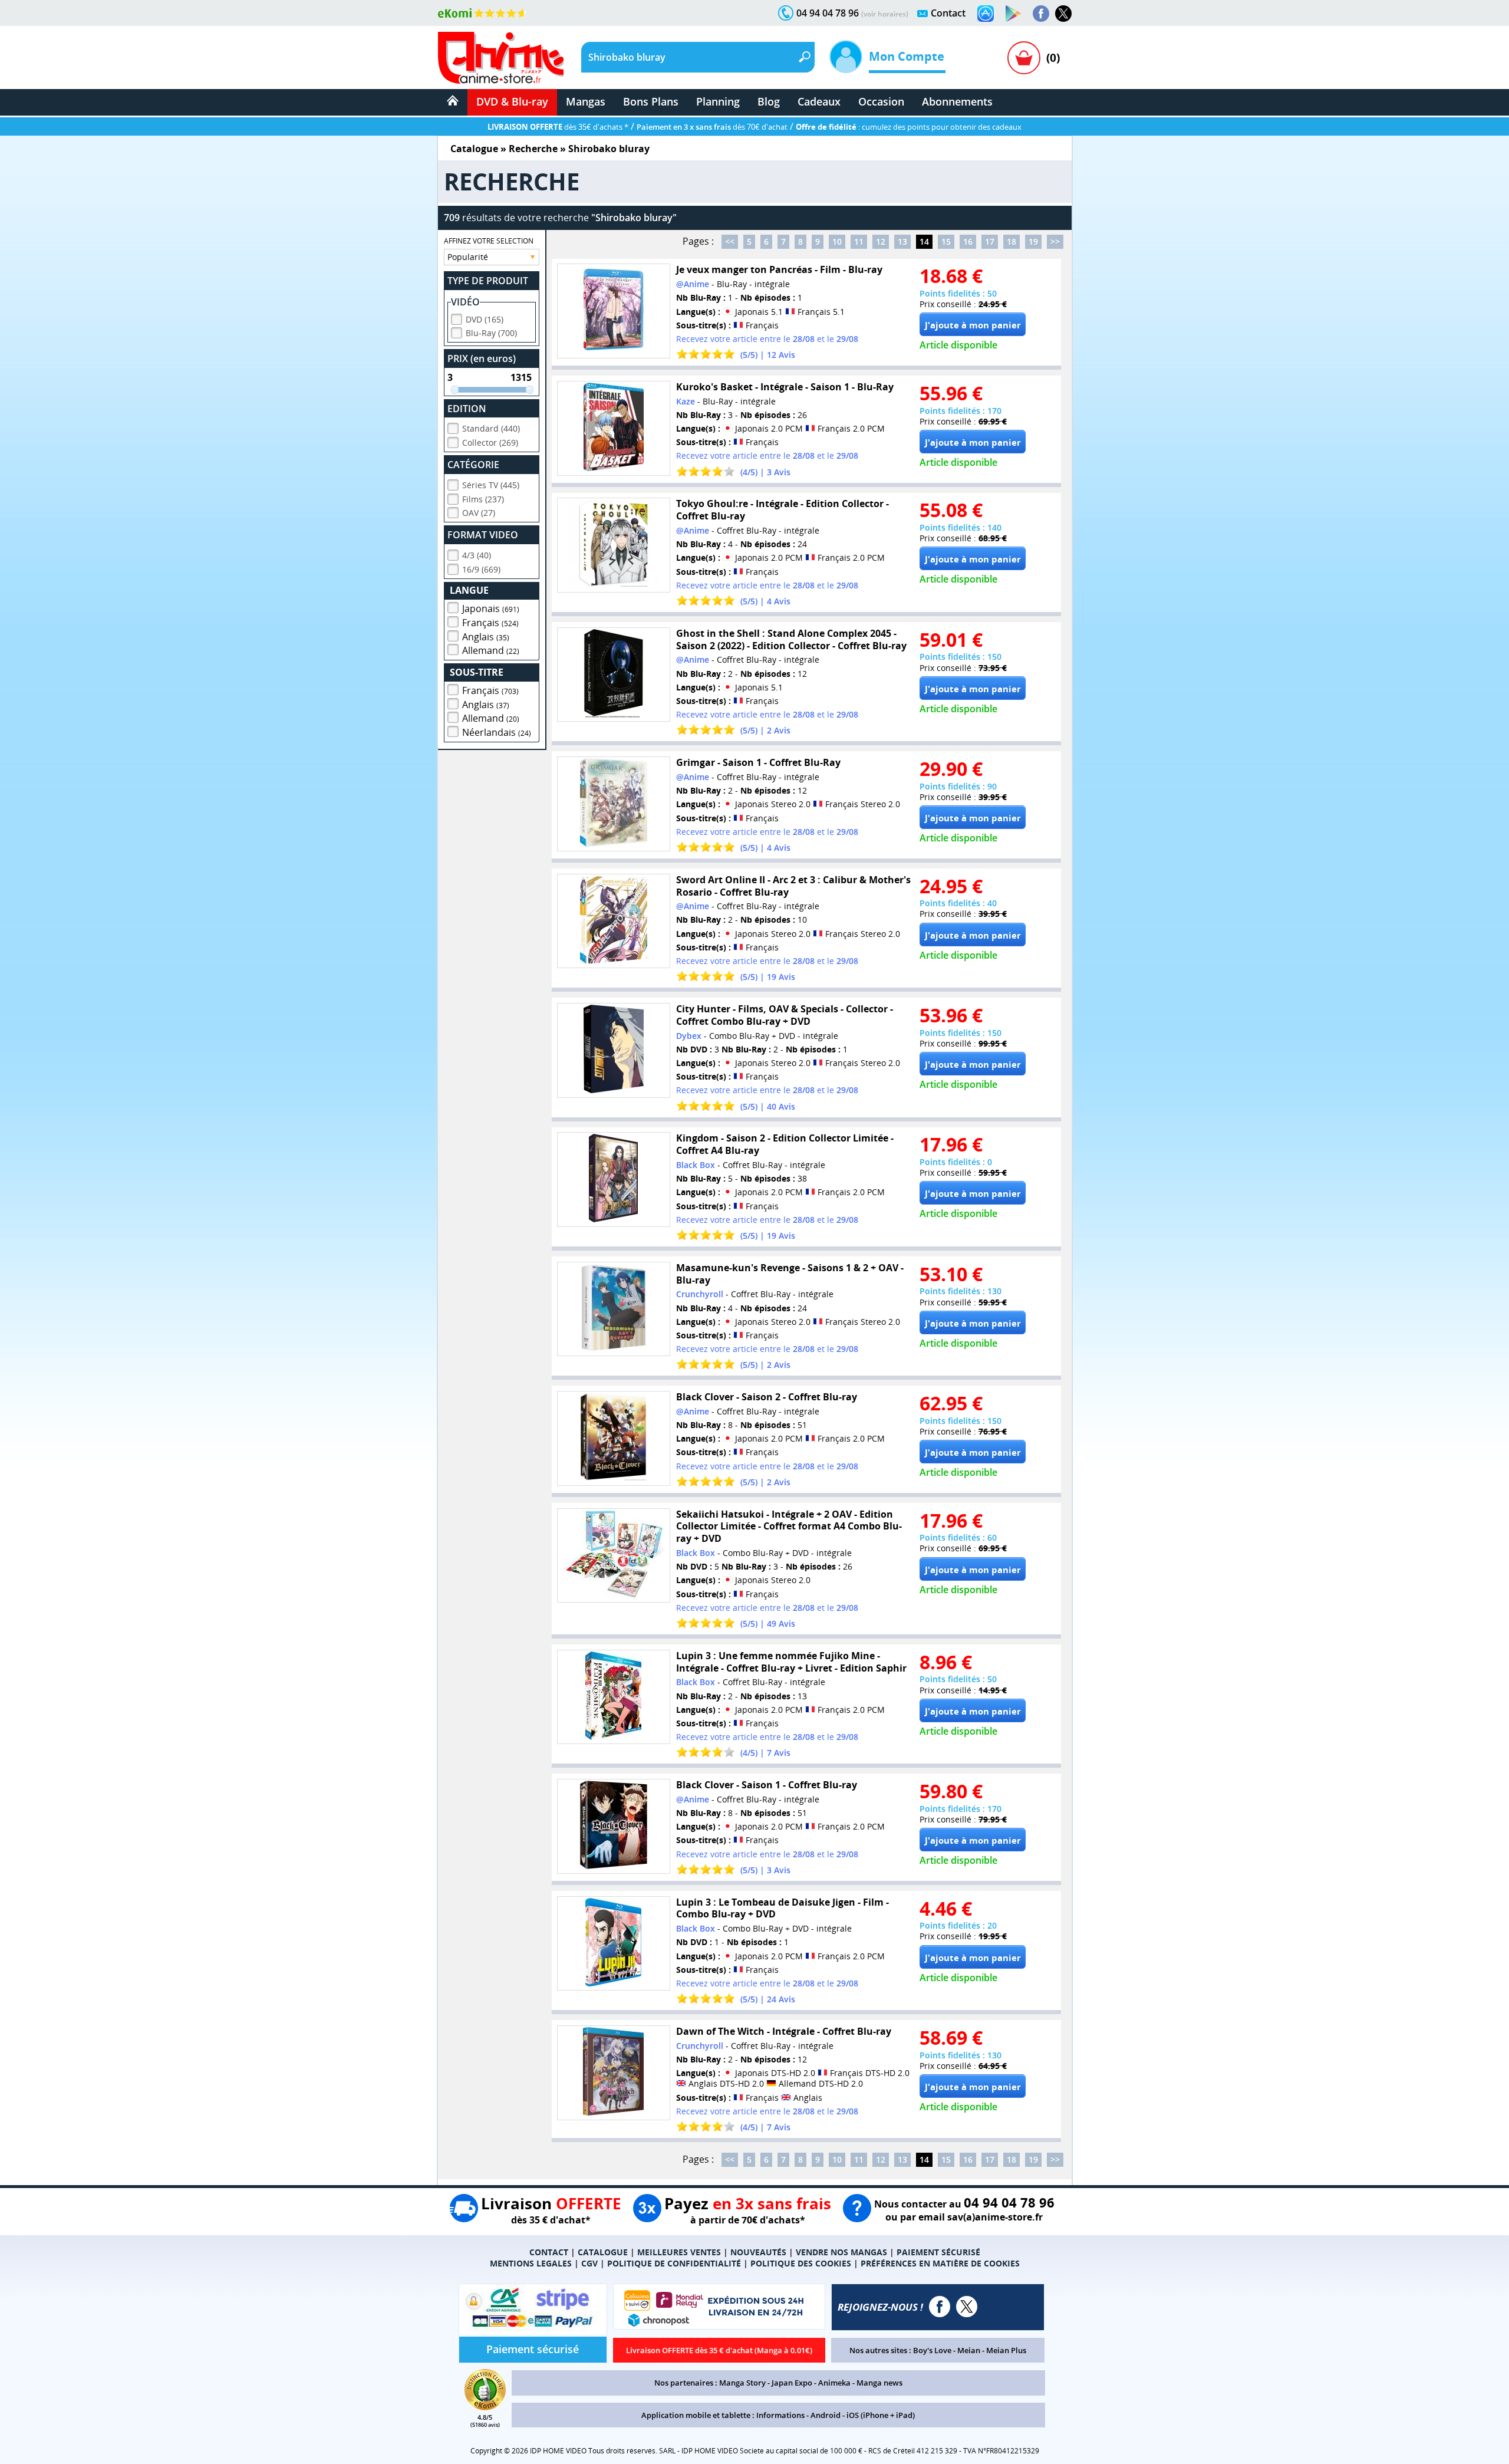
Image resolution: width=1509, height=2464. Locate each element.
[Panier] (1024, 58)
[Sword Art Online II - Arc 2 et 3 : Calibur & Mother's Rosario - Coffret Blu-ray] (614, 921)
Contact (948, 13)
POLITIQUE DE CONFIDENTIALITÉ (674, 2263)
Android (826, 2415)
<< (730, 241)
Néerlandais (497, 732)
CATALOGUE (603, 2252)
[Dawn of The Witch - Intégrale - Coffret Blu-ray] (614, 2073)
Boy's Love (932, 2350)
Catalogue (474, 149)
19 (1033, 241)
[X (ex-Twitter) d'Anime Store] (967, 2307)
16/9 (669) (481, 569)
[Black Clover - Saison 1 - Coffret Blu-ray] (614, 1826)
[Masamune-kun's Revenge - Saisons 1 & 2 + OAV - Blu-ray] (614, 1309)
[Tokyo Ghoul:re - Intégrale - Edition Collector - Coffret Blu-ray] (614, 545)
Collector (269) (490, 443)
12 (881, 241)
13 (902, 241)
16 (968, 241)
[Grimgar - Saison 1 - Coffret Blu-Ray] (614, 804)
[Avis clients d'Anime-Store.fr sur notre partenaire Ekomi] (482, 13)
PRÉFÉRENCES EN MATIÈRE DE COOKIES (940, 2263)
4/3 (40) (477, 555)
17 (990, 241)
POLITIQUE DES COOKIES (801, 2263)
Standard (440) (491, 428)
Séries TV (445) (491, 485)
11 (859, 241)
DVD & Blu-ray (512, 101)
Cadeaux (819, 101)
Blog (769, 101)
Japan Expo (792, 2383)
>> (1055, 241)
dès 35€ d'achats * (558, 127)
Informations (780, 2415)
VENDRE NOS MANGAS (841, 2252)
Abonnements (957, 101)
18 (1012, 241)
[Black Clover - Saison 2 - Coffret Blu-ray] (614, 1438)
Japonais (491, 608)
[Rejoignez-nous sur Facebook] (1041, 14)
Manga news (879, 2383)
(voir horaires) (885, 14)
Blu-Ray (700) (491, 333)
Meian (969, 2350)
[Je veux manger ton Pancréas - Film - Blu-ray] (614, 311)
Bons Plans (651, 101)
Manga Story (742, 2383)
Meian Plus (1006, 2350)
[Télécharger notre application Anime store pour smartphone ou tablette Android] (1013, 14)
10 (837, 241)
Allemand (491, 650)
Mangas (586, 101)
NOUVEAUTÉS (758, 2252)
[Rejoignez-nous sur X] (1063, 14)
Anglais (486, 637)
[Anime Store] (501, 58)
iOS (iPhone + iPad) (881, 2415)
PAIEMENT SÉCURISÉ (938, 2252)
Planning (718, 101)
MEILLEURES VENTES (679, 2252)
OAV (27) (479, 513)
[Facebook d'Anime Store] (940, 2307)
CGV (589, 2263)
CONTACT (549, 2252)
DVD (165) (485, 319)
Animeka (834, 2383)
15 (946, 241)
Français (490, 623)
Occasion (881, 101)
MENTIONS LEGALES (531, 2263)
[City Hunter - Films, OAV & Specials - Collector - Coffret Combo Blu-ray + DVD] (614, 1050)
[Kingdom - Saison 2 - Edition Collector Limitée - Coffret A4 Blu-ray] (614, 1180)
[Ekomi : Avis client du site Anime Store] (485, 2407)
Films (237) (483, 499)
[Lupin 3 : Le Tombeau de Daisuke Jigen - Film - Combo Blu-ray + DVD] (614, 1944)
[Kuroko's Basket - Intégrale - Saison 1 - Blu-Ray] (614, 428)
